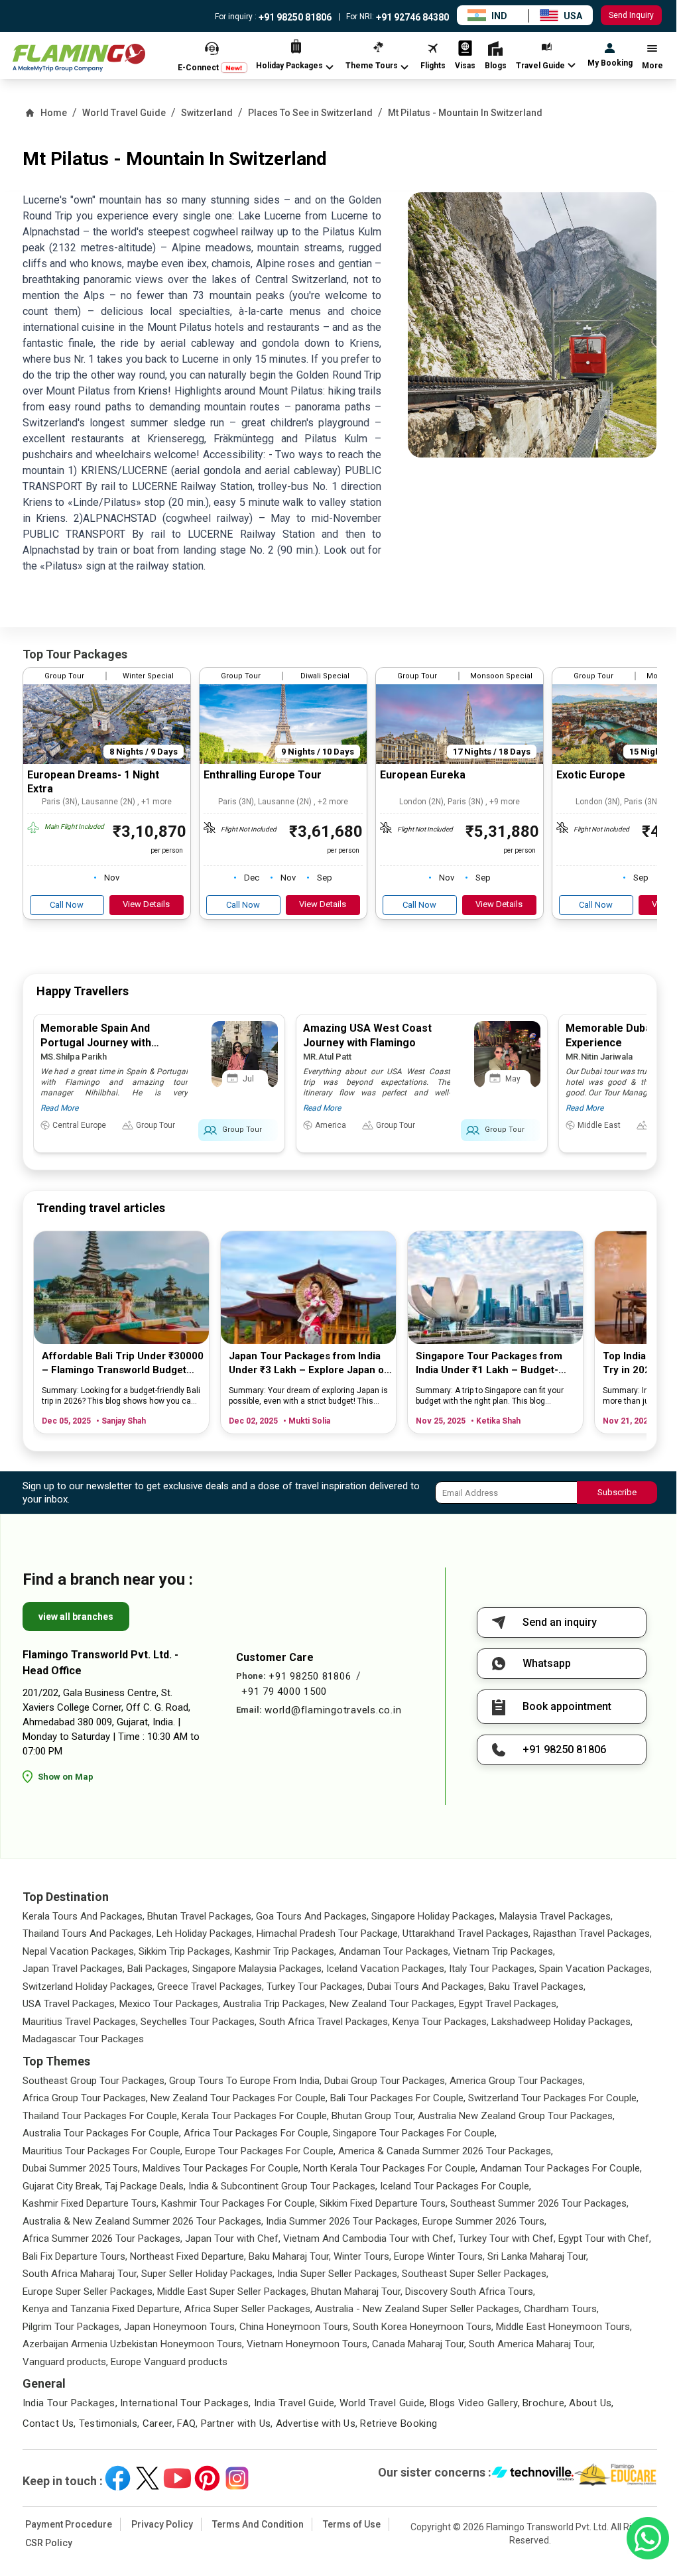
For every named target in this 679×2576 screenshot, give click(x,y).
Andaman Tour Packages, (395, 1951)
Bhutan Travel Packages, (200, 1916)
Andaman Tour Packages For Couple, (561, 2168)
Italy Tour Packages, (493, 1969)
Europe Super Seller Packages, (89, 2292)
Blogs (443, 2403)
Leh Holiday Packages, (205, 1933)
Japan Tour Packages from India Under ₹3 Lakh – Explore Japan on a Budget (309, 1364)
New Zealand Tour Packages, (393, 2004)
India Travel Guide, (295, 2403)
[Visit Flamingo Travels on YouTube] (177, 2478)
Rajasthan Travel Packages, (592, 1933)
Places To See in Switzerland (310, 113)
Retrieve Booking (399, 2423)
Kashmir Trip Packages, (285, 1951)
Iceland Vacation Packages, (386, 1969)
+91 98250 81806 (294, 17)
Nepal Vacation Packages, (79, 1951)
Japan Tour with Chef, (233, 2239)
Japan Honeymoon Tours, (180, 2327)
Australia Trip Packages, (275, 2004)
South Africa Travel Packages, (325, 2022)
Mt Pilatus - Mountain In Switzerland (465, 113)
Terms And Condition (258, 2524)
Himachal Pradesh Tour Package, (328, 1933)
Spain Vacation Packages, (595, 1969)
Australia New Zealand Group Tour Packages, (516, 2116)
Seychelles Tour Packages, (199, 2022)
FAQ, (188, 2423)
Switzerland (207, 113)
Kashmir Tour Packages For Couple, (239, 2203)
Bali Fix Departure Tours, (75, 2256)
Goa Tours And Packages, (312, 1916)
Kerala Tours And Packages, (84, 1916)
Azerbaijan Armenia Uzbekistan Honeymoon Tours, (133, 2344)
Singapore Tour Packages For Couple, (415, 2133)
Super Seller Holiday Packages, (208, 2274)
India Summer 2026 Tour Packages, (343, 2221)
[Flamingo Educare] (616, 2475)
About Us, (591, 2403)
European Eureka (423, 775)
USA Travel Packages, (70, 2004)
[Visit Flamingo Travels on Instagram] (237, 2478)
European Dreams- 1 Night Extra (93, 782)
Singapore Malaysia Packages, (258, 1969)
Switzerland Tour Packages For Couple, (553, 2098)
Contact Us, (49, 2423)
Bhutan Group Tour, (373, 2116)
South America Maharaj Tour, (532, 2344)
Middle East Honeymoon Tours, (564, 2327)
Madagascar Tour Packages (83, 2039)
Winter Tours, (362, 2256)
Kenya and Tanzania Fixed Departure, (102, 2309)
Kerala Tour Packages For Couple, (255, 2116)
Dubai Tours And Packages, (427, 1987)
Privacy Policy (162, 2524)
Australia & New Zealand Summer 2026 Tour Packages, (143, 2221)
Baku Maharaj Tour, (290, 2256)
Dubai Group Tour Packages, (386, 2081)
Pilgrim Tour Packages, (72, 2327)
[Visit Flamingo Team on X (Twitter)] (148, 2478)
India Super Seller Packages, (338, 2274)
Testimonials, (109, 2423)
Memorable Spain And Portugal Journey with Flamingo (96, 1043)
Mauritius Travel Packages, (80, 2022)
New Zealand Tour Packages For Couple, (239, 2098)
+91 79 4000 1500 (284, 1691)
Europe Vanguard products (169, 2362)
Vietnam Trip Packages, (504, 1951)
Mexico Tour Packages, (170, 2004)
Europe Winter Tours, (439, 2256)
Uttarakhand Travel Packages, (466, 1933)
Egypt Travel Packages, (509, 2004)
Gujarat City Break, (62, 2186)
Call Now (67, 905)
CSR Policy (49, 2543)
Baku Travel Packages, (537, 1987)
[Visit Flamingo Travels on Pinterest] (207, 2478)
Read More (59, 1108)
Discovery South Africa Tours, (470, 2292)
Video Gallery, (489, 2403)
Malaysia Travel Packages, (556, 1916)
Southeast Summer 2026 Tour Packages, (539, 2203)
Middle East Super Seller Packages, (233, 2292)
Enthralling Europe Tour (263, 775)
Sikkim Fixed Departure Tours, (384, 2203)
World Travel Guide (124, 113)
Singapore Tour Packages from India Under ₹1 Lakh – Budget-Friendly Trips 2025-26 (489, 1364)
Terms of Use (352, 2524)
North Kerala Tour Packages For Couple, (390, 2168)
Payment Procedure (69, 2524)
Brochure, (544, 2403)
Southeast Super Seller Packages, (475, 2274)
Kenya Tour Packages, (441, 2022)
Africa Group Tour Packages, (85, 2098)
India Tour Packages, (70, 2403)
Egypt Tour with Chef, (605, 2239)
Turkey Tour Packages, (316, 1987)
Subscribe (617, 1492)
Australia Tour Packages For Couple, (102, 2133)
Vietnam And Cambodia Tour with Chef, (369, 2239)
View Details (146, 904)
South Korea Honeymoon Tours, (423, 2327)
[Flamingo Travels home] (79, 58)
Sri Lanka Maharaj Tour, (538, 2256)
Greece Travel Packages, (211, 1987)
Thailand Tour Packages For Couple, (101, 2116)
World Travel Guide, (383, 2403)
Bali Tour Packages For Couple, (398, 2098)
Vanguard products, (65, 2362)
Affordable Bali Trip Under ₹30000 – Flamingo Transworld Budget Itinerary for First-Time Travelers (123, 1364)
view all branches (76, 1617)
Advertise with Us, (317, 2423)
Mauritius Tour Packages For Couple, (102, 2151)
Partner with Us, (237, 2423)
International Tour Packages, (186, 2403)
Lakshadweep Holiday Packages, (562, 2022)
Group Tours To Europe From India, (245, 2081)
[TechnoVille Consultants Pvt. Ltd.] (533, 2475)
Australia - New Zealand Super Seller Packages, (418, 2309)
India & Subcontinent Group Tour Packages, (283, 2186)
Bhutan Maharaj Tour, (357, 2292)
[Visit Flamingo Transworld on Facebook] (118, 2478)
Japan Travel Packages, (74, 1969)
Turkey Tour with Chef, (507, 2239)
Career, (159, 2423)
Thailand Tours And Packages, (88, 1933)
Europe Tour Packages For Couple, (260, 2151)
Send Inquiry (631, 15)
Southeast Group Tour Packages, (94, 2081)
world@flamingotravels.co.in (333, 1710)
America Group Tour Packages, (517, 2081)
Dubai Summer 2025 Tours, (81, 2168)
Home (54, 113)
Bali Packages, (158, 1969)
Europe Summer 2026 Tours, (484, 2221)
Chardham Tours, (561, 2309)
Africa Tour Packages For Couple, (257, 2133)
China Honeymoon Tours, (295, 2327)
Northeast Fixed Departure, (188, 2256)
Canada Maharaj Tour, (419, 2344)
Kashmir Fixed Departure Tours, (91, 2203)
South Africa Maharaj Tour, (81, 2274)
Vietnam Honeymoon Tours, (308, 2344)
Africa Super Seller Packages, (248, 2309)
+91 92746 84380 (411, 17)
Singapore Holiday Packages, (434, 1916)
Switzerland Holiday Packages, (89, 1987)
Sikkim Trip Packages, (185, 1951)
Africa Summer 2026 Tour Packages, (102, 2239)
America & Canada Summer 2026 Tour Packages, (446, 2151)
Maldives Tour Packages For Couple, (221, 2168)
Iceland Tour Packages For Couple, (456, 2186)
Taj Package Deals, (145, 2186)
